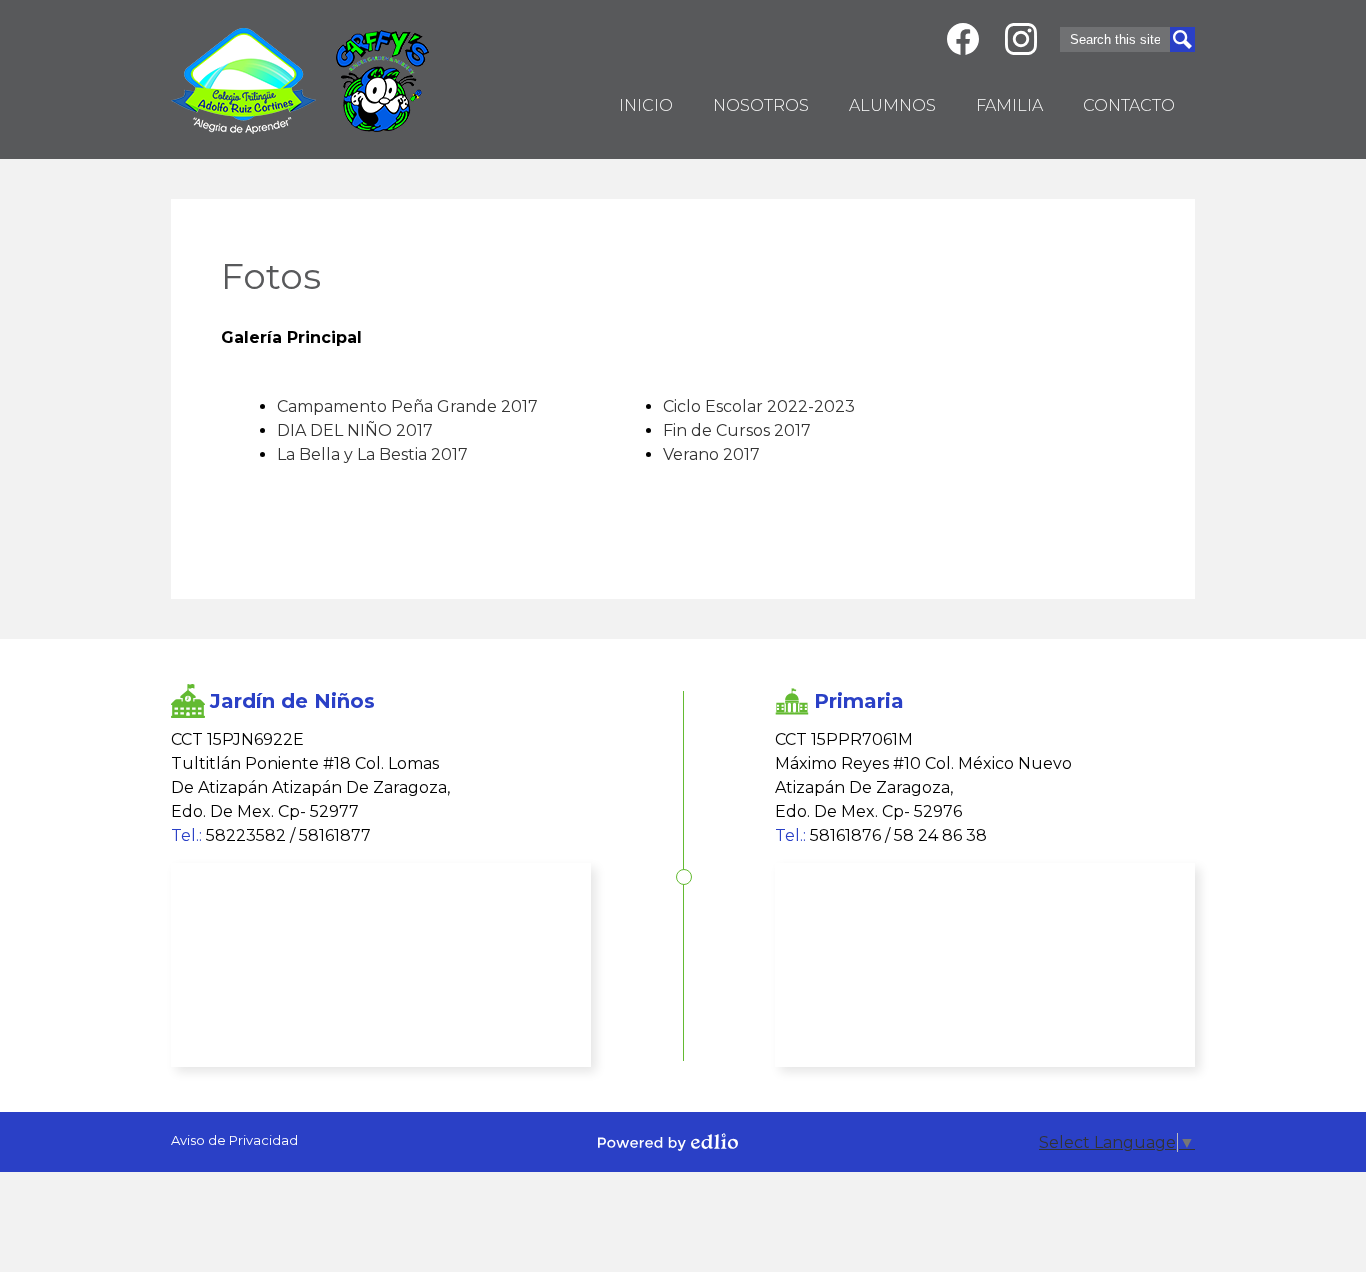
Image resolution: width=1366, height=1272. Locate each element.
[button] (761, 108)
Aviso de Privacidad (234, 1140)
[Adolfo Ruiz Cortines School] (243, 81)
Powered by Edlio (668, 1142)
